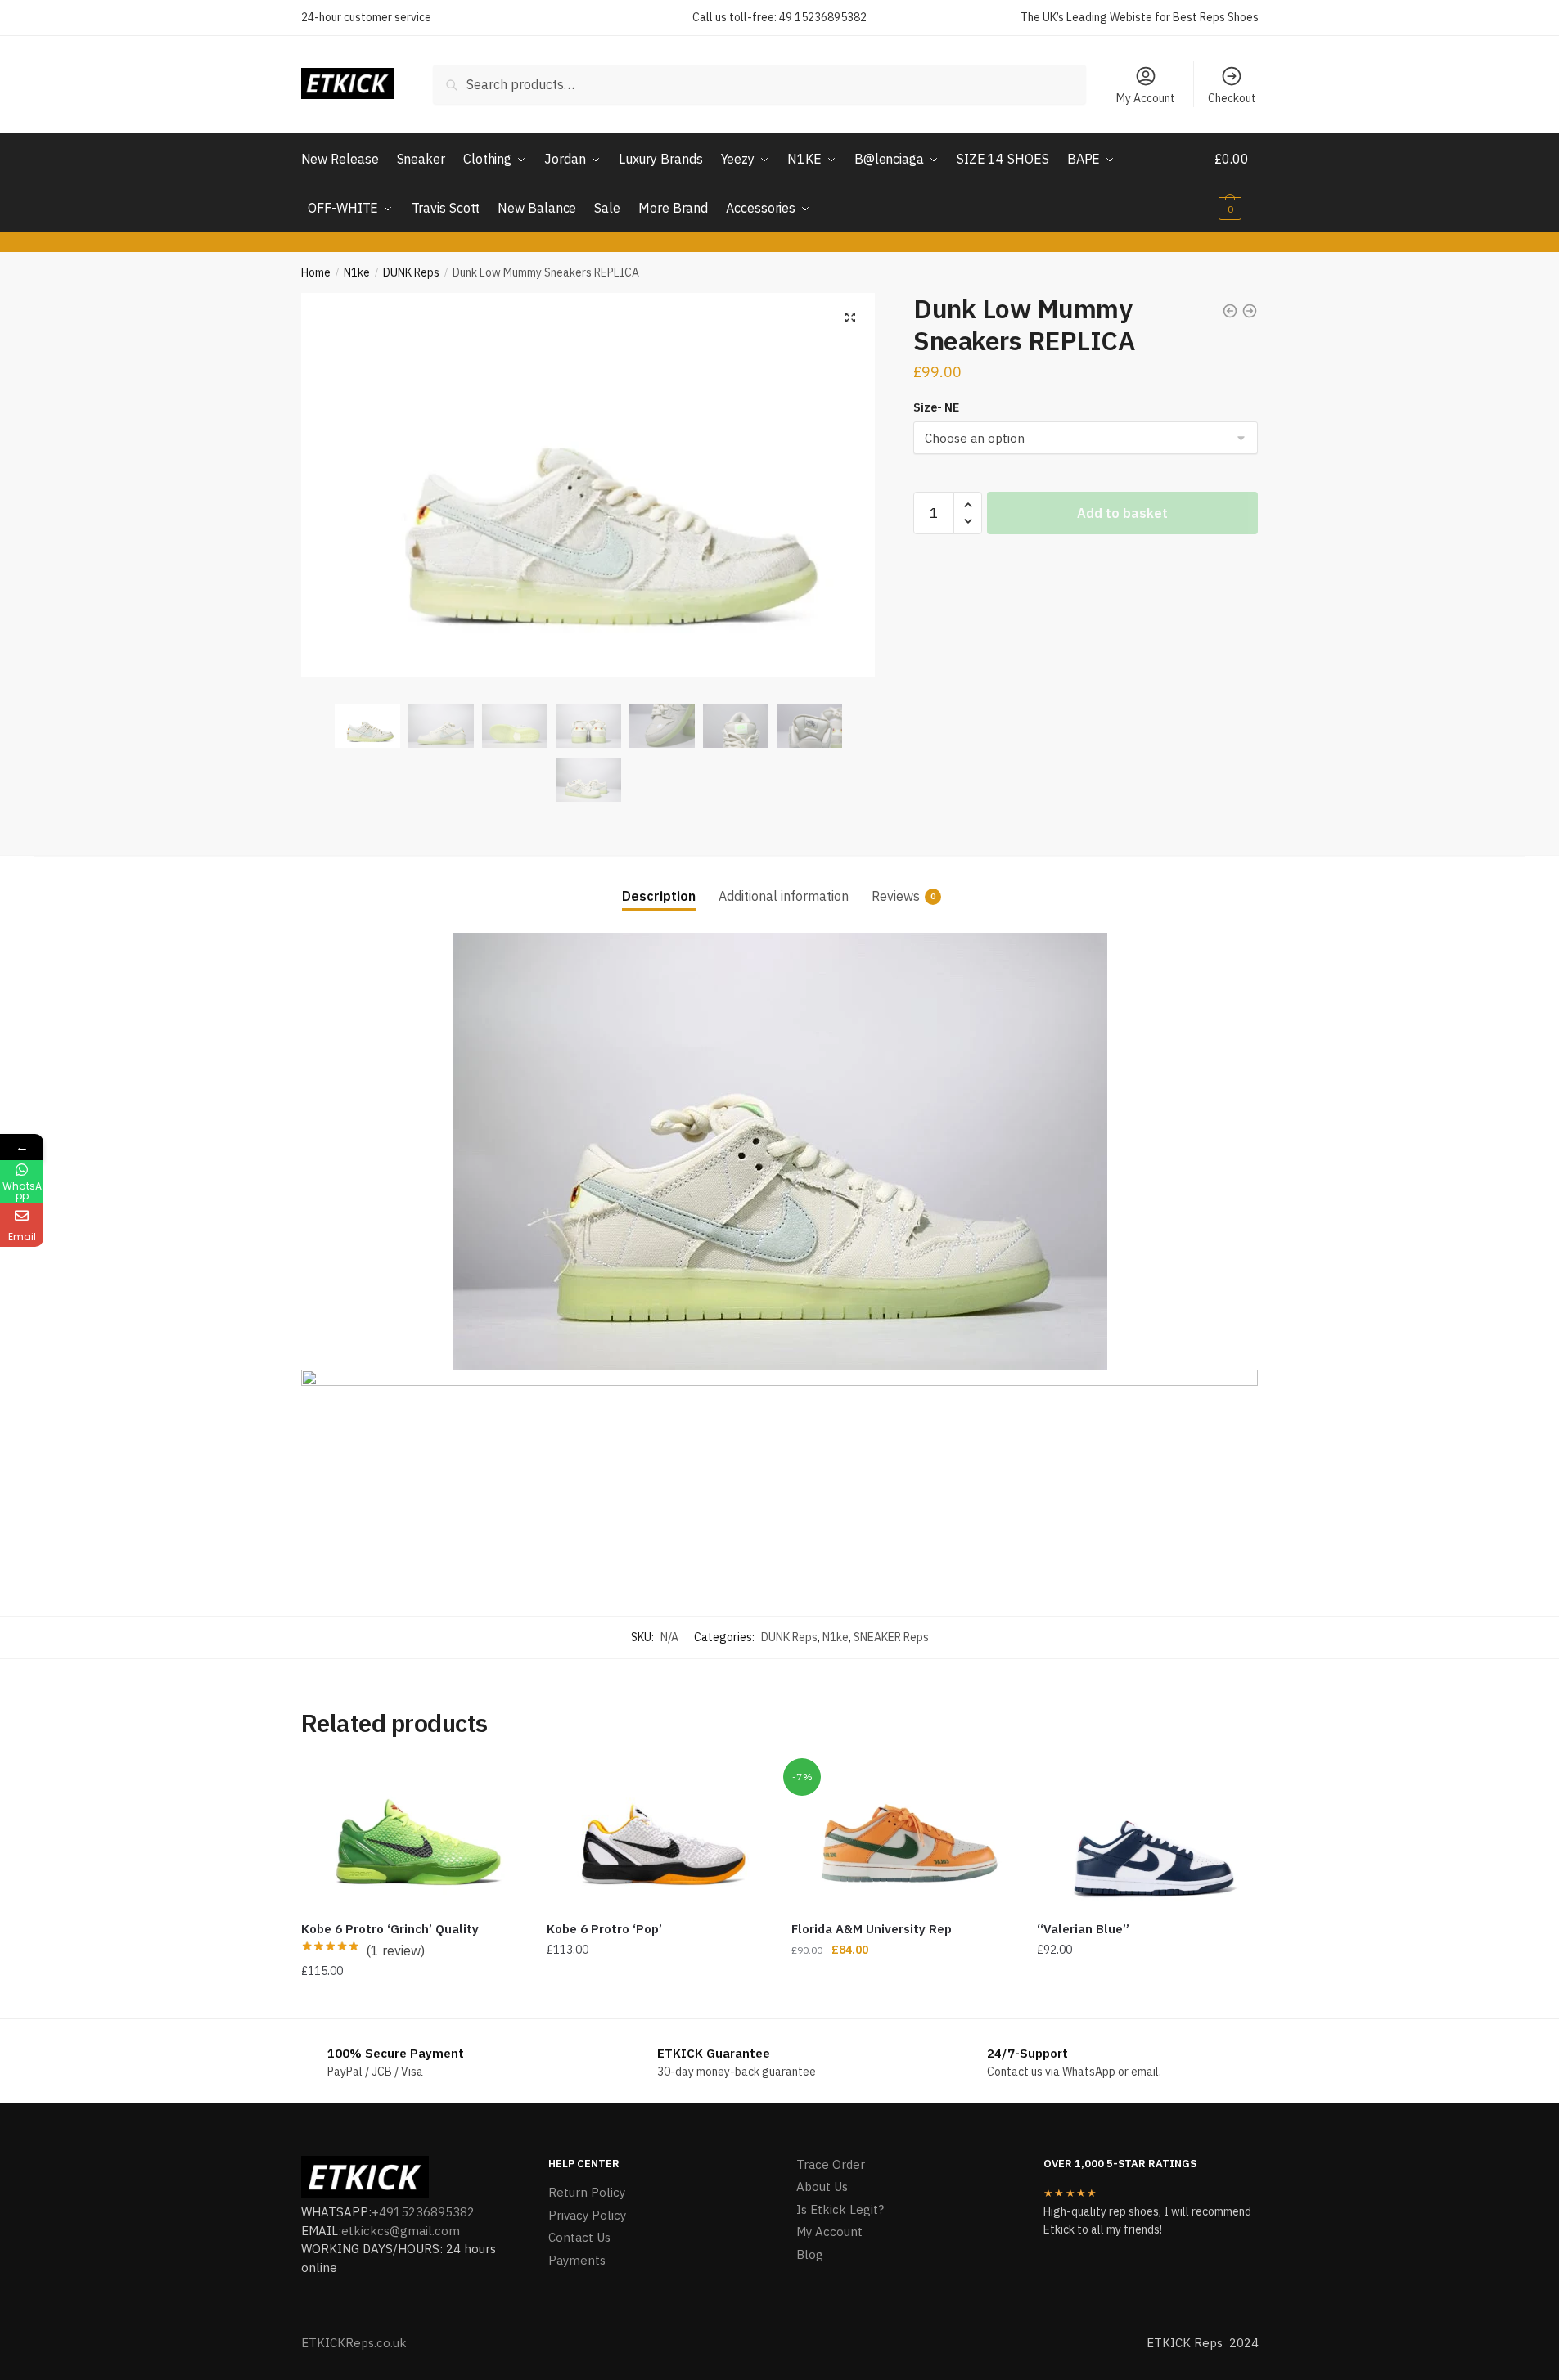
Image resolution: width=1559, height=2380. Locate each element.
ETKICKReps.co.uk (354, 2343)
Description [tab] (659, 896)
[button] (850, 317)
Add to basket (1122, 513)
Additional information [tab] (784, 896)
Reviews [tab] (896, 896)
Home (316, 272)
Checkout (1232, 98)
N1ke (357, 272)
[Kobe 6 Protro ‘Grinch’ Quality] (412, 1836)
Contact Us (579, 2237)
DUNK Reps (411, 272)
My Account (1146, 98)
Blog (810, 2254)
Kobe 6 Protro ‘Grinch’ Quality (390, 1929)
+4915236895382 (423, 2212)
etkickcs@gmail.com (401, 2231)
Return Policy (587, 2192)
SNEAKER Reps (891, 1637)
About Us (822, 2187)
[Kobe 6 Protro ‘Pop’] (657, 1836)
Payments (577, 2260)
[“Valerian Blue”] (1147, 1836)
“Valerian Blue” (1083, 1929)
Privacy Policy (587, 2215)
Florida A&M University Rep (872, 1929)
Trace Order (831, 2164)
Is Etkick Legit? (840, 2209)
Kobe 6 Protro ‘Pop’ (604, 1929)
